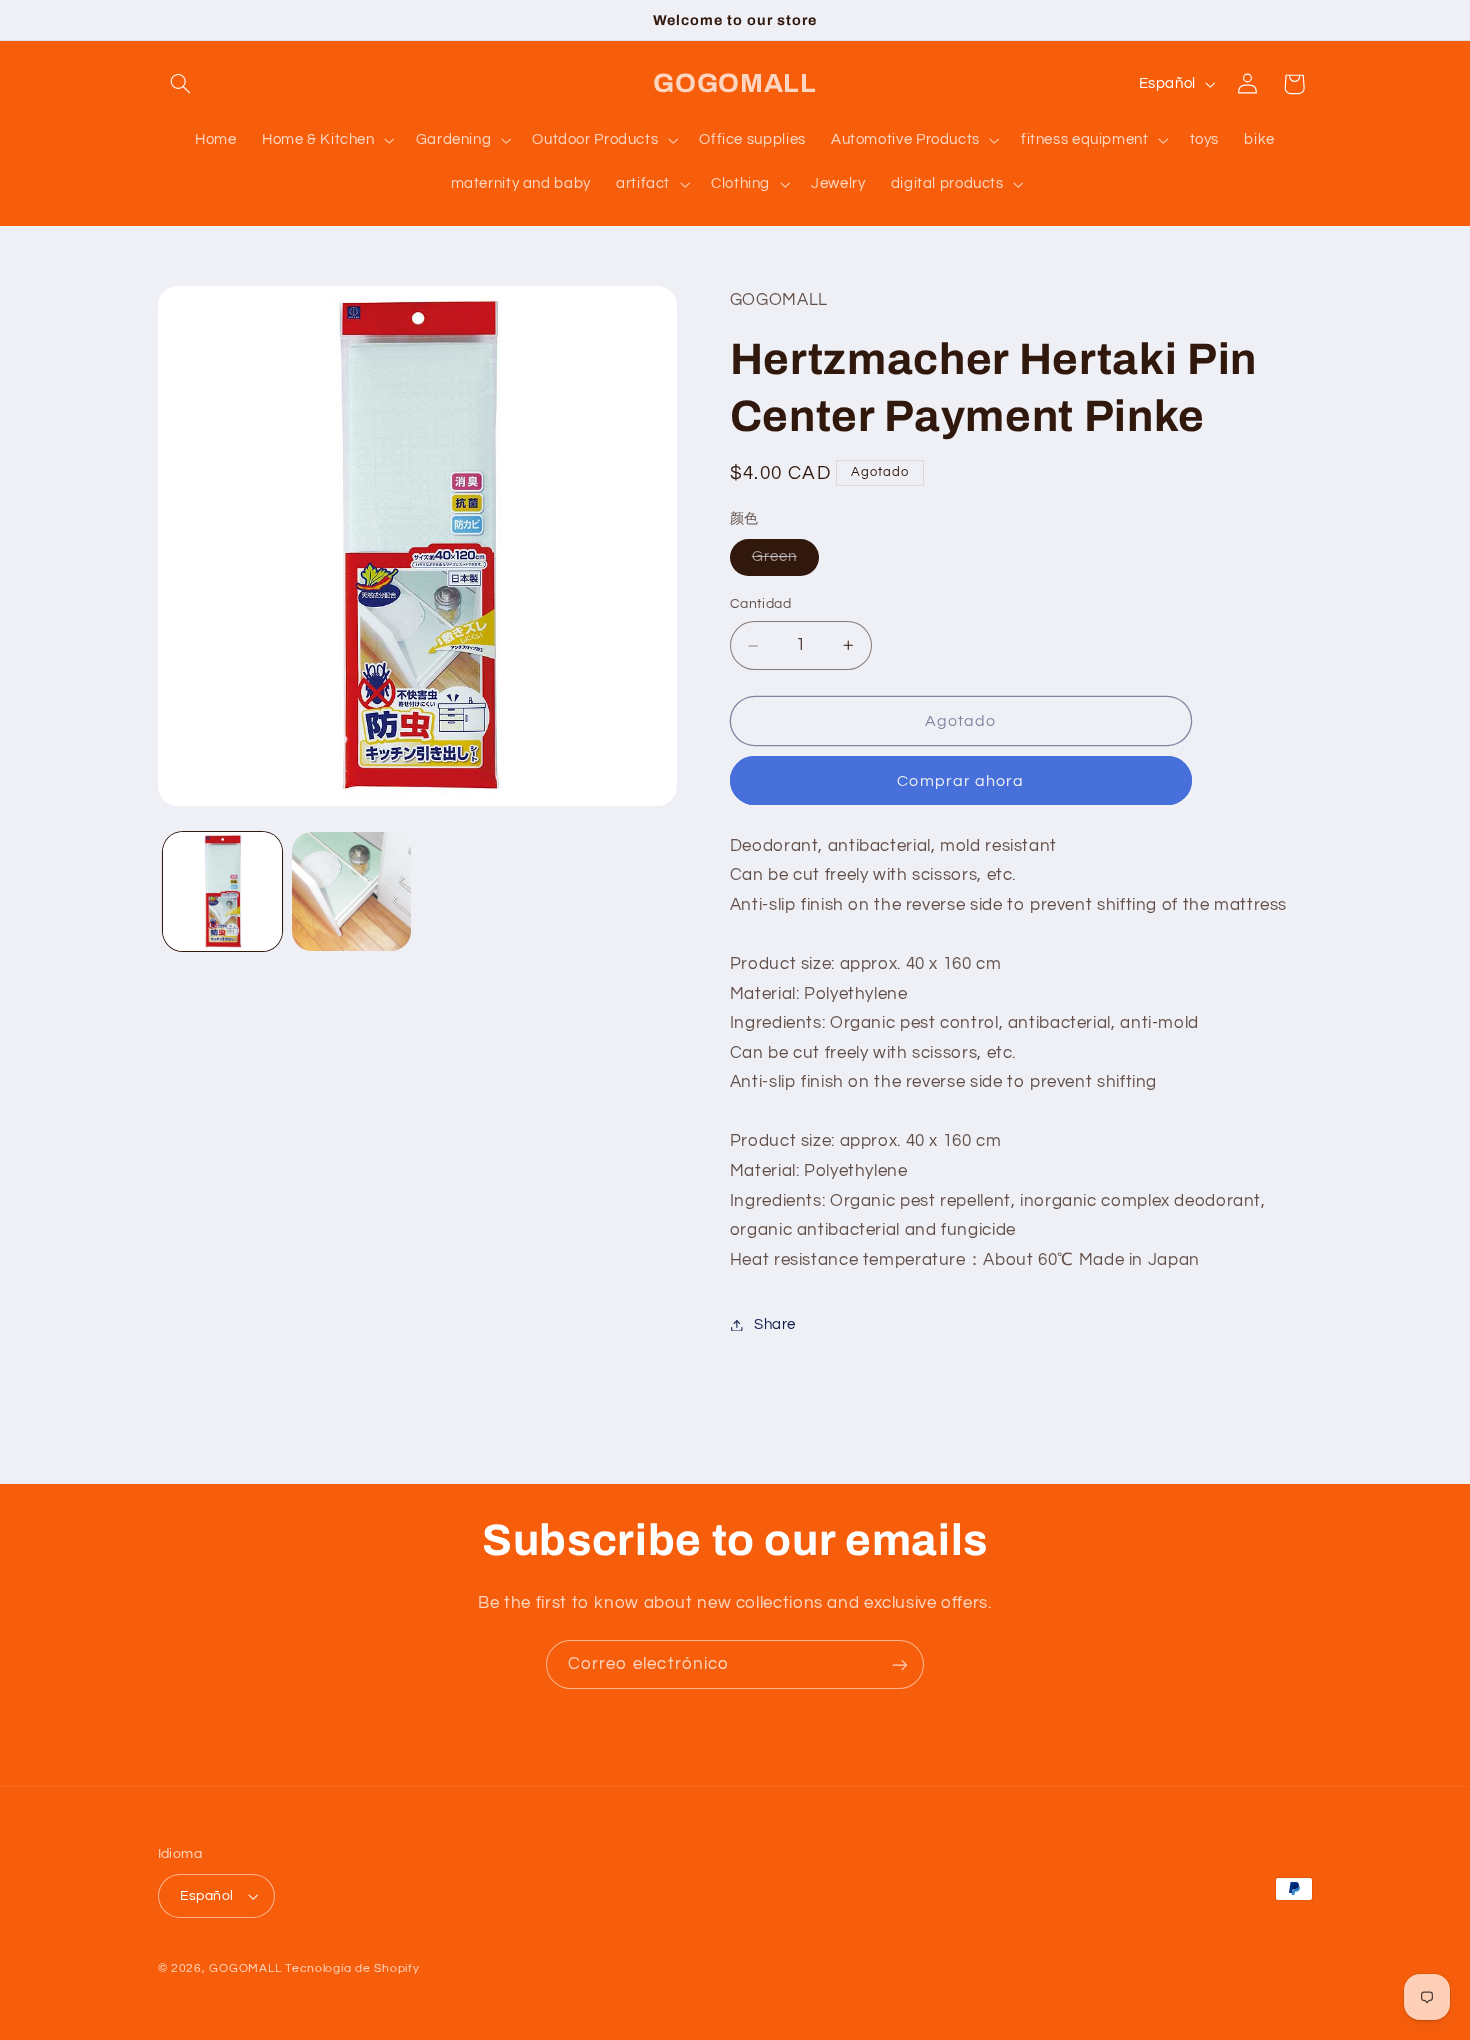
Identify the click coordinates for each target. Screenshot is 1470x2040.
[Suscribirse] (900, 1664)
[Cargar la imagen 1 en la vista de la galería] (222, 891)
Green (785, 563)
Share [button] (775, 1324)
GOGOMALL (245, 1968)
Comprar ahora (960, 781)
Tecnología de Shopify (352, 1968)
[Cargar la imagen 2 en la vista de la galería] (351, 891)
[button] (181, 84)
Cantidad (760, 605)
